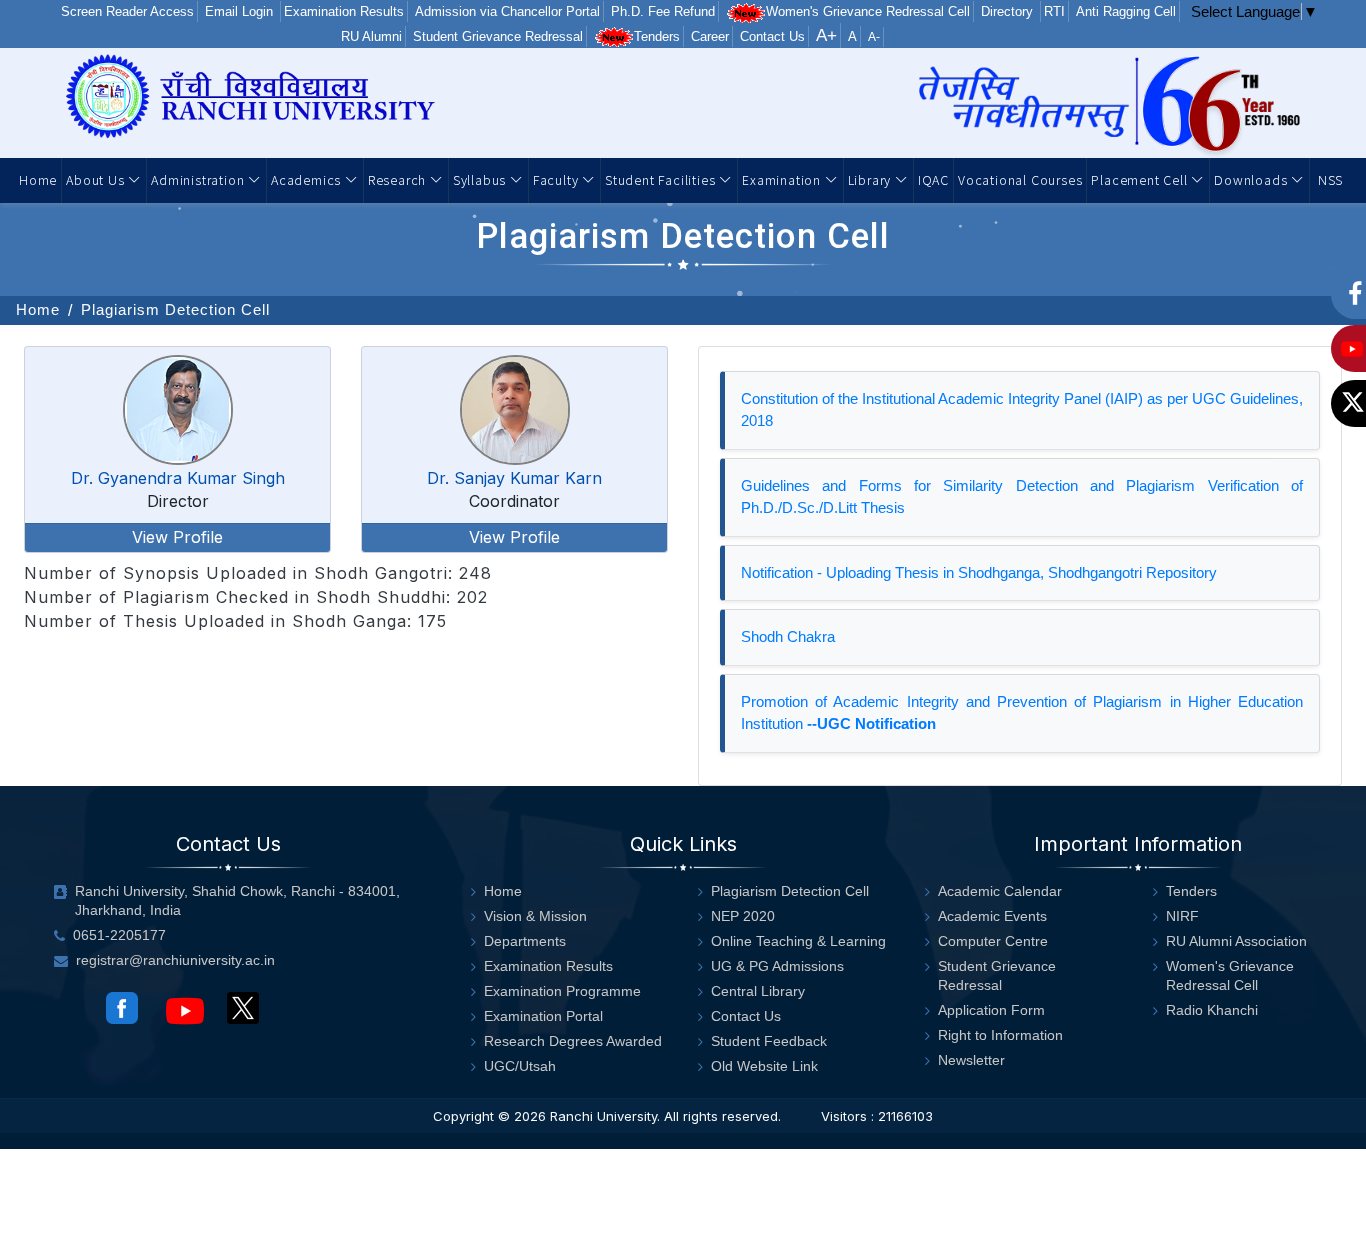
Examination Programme (562, 991)
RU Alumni (371, 36)
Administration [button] (199, 179)
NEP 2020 (743, 916)
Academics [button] (308, 179)
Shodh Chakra (788, 636)
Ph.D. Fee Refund (663, 11)
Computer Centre (993, 941)
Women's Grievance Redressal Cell (868, 11)
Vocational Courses (1020, 179)
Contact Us (772, 36)
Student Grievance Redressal (498, 36)
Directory (1009, 11)
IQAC (933, 179)
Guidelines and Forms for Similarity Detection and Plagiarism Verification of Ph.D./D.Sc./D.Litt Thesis (1022, 497)
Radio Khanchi (1212, 1010)
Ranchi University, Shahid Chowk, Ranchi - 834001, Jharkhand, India (237, 900)
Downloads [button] (1252, 179)
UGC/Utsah (520, 1066)
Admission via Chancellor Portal (507, 11)
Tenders (657, 36)
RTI (1054, 11)
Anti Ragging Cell (1126, 11)
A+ (826, 35)
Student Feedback (769, 1041)
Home (38, 179)
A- (874, 37)
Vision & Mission (535, 916)
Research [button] (399, 179)
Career (710, 36)
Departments (525, 941)
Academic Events (992, 916)
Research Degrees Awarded (573, 1041)
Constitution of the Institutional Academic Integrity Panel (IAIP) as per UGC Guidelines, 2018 (1022, 410)
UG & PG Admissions (777, 966)
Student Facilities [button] (662, 179)
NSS (1328, 179)
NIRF (1182, 916)
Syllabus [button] (481, 179)
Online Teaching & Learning (798, 941)
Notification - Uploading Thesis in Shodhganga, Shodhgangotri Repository (979, 572)
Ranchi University (603, 1116)
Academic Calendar (1000, 891)
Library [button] (871, 179)
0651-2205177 (119, 935)
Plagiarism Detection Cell (175, 309)
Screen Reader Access (127, 11)
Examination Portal (543, 1016)
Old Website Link (764, 1066)
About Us (97, 179)
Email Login (241, 11)
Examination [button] (783, 179)
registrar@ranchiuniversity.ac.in (175, 960)
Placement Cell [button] (1141, 179)
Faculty (557, 179)
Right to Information (1000, 1035)
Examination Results (344, 11)
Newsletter (971, 1060)
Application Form (991, 1010)
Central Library (758, 991)
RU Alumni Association (1236, 941)
